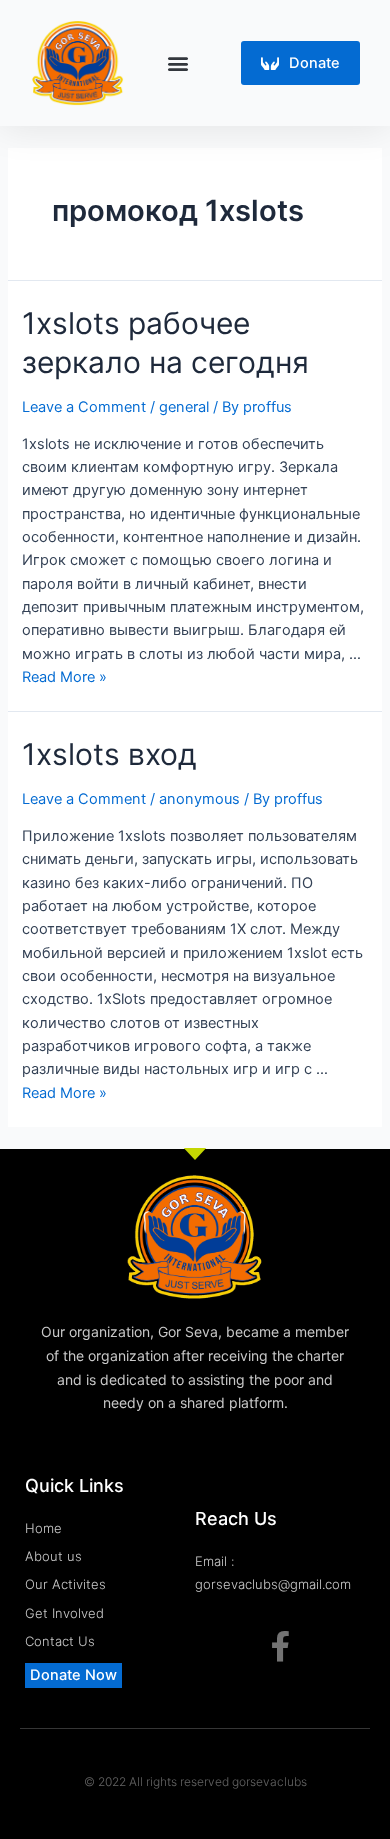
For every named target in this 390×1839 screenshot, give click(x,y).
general (184, 407)
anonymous (199, 799)
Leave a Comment (84, 407)
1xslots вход (109, 754)
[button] (178, 62)
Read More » (64, 677)
